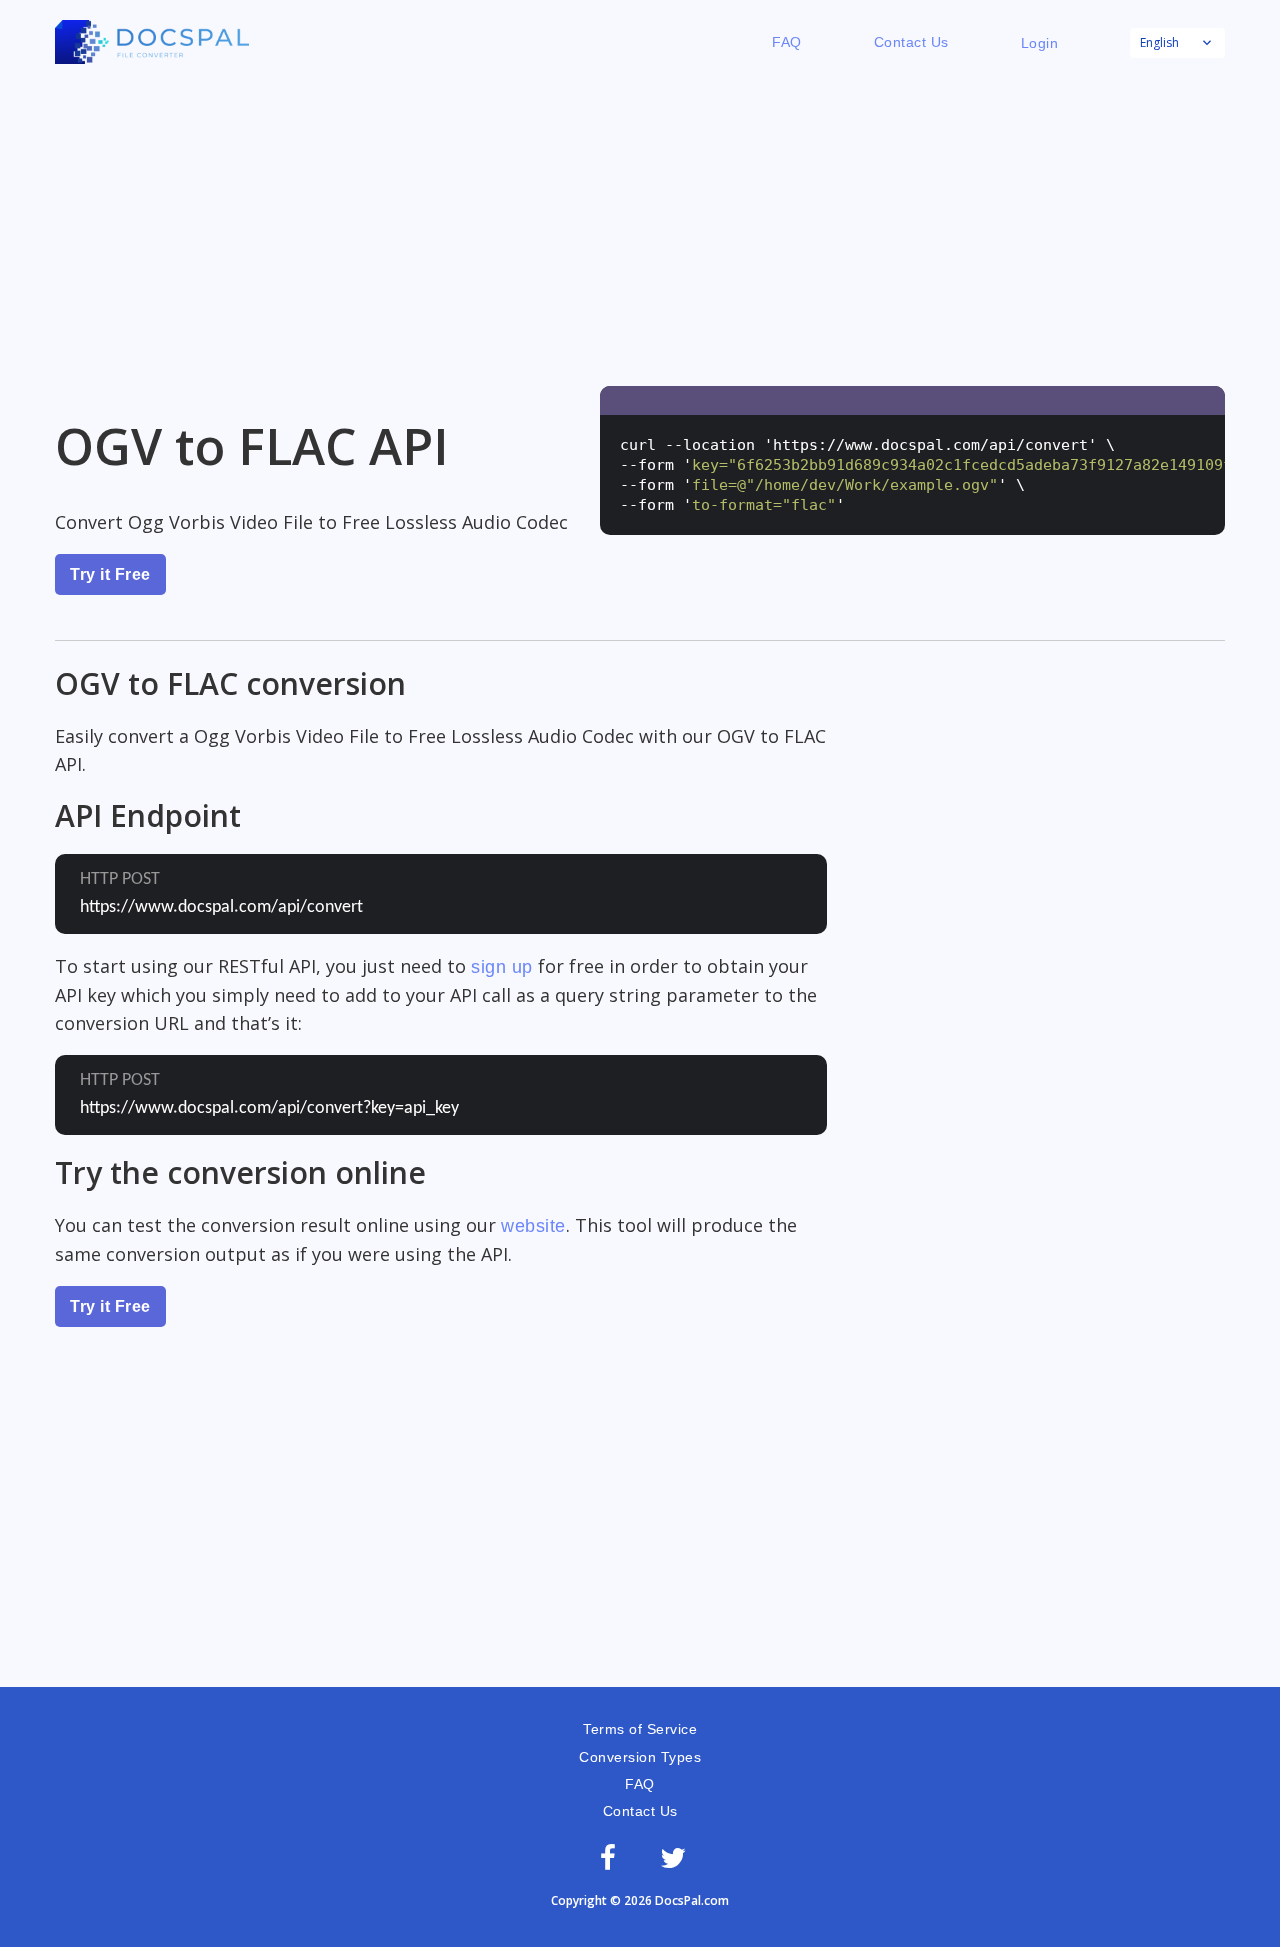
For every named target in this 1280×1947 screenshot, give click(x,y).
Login (1040, 43)
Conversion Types (640, 1757)
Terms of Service (640, 1729)
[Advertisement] (640, 226)
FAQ (787, 42)
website (533, 1226)
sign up (502, 967)
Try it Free (110, 574)
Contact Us (911, 42)
